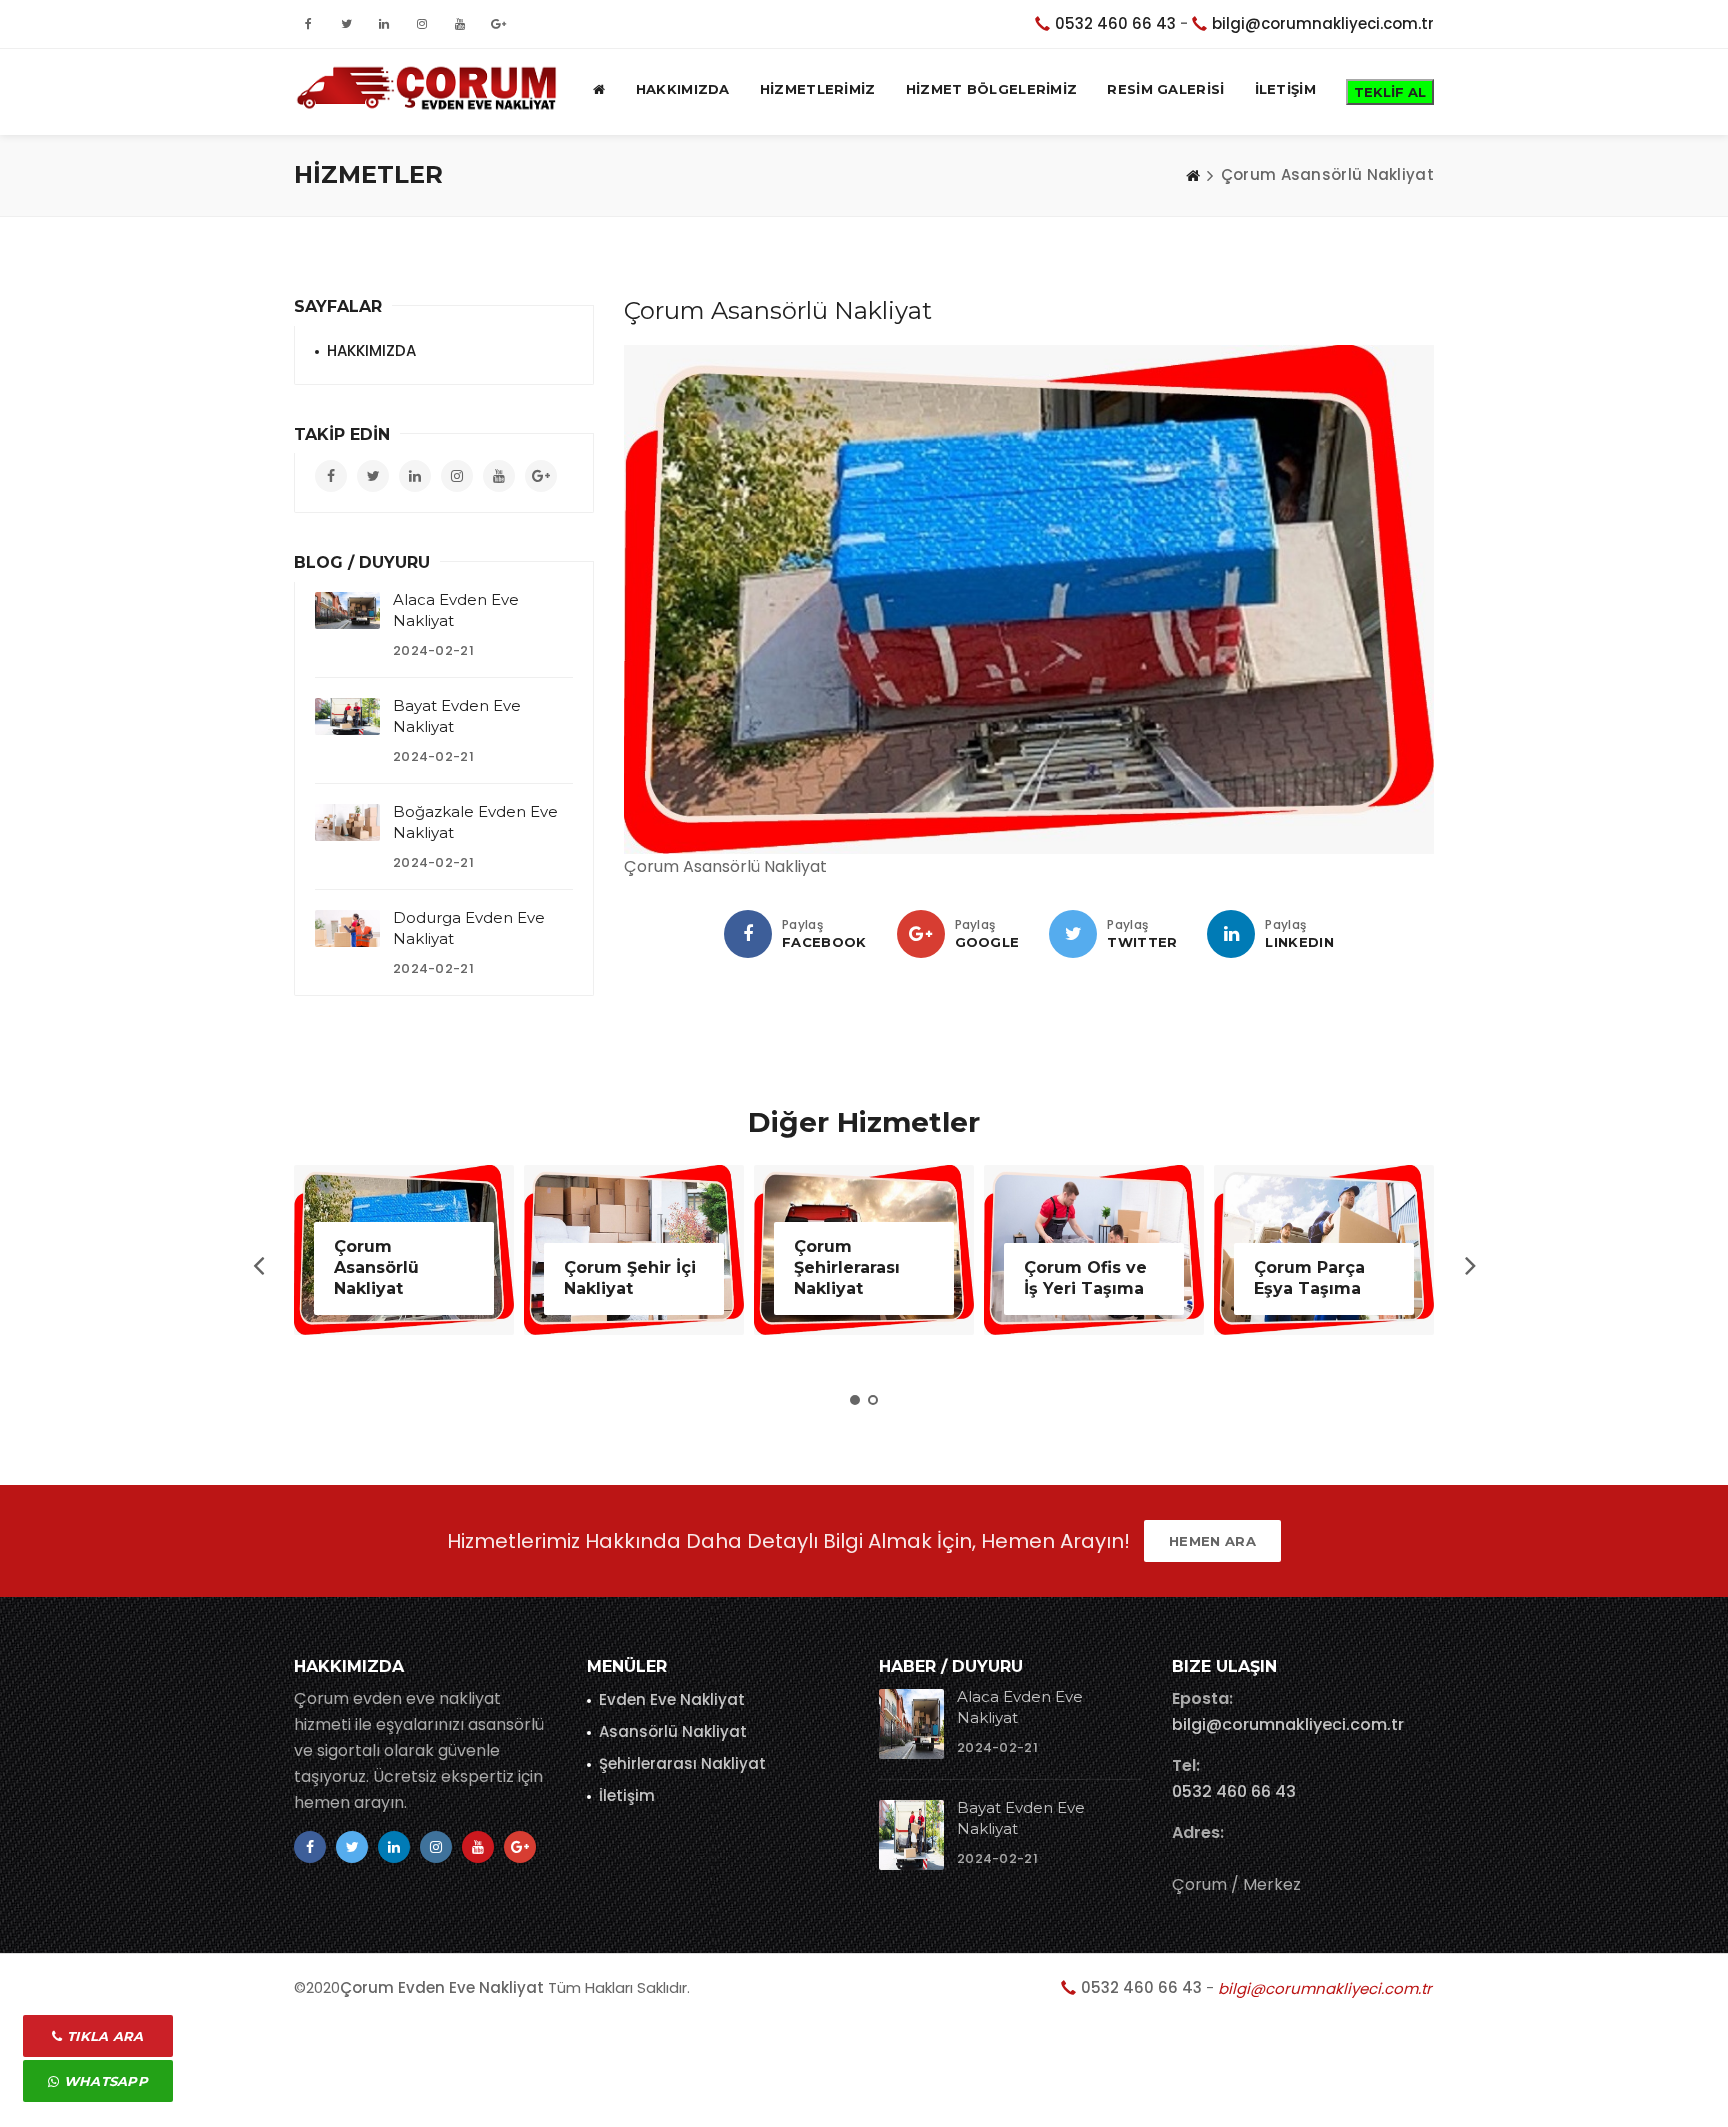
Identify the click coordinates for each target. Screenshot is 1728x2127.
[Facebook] (748, 934)
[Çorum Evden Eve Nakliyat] (430, 89)
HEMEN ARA (1212, 1541)
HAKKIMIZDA (683, 89)
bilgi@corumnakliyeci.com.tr (1323, 23)
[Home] (1193, 175)
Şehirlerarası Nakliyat (682, 1763)
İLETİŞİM (1285, 89)
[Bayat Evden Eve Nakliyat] (347, 716)
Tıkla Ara (103, 2036)
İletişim (627, 1795)
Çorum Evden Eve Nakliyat (442, 1987)
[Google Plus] (921, 934)
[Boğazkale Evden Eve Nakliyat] (347, 822)
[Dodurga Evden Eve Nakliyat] (347, 928)
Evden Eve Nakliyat (672, 1699)
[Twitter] (1073, 934)
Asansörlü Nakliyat (673, 1731)
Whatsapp (103, 2081)
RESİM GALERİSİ (1165, 89)
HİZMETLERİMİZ (818, 89)
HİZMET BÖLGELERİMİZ (992, 89)
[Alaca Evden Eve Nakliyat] (347, 610)
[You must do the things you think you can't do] (911, 1724)
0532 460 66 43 (1115, 23)
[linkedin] (1231, 934)
